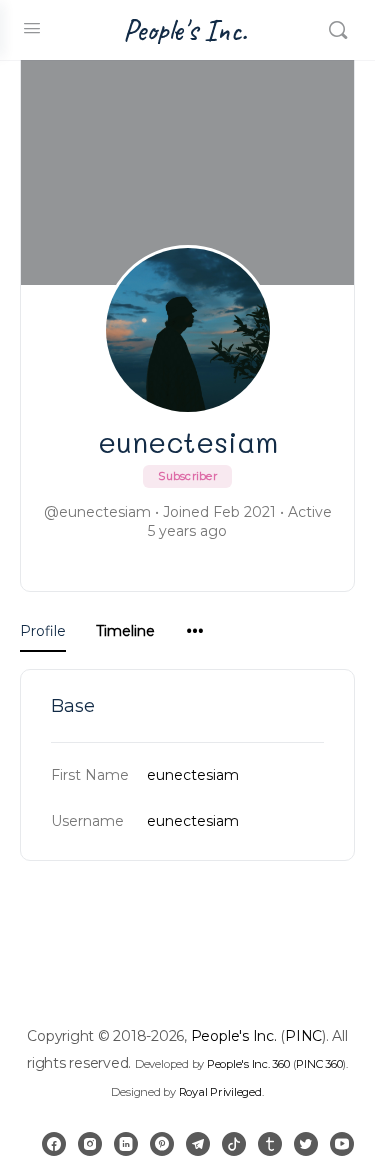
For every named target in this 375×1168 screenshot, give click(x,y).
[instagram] (90, 1144)
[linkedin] (126, 1144)
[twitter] (306, 1144)
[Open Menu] (32, 28)
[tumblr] (270, 1144)
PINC (303, 1036)
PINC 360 (319, 1064)
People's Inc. (185, 30)
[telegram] (198, 1144)
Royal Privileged (220, 1092)
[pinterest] (162, 1144)
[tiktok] (234, 1144)
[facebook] (54, 1144)
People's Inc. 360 (248, 1064)
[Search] (338, 30)
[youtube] (342, 1144)
